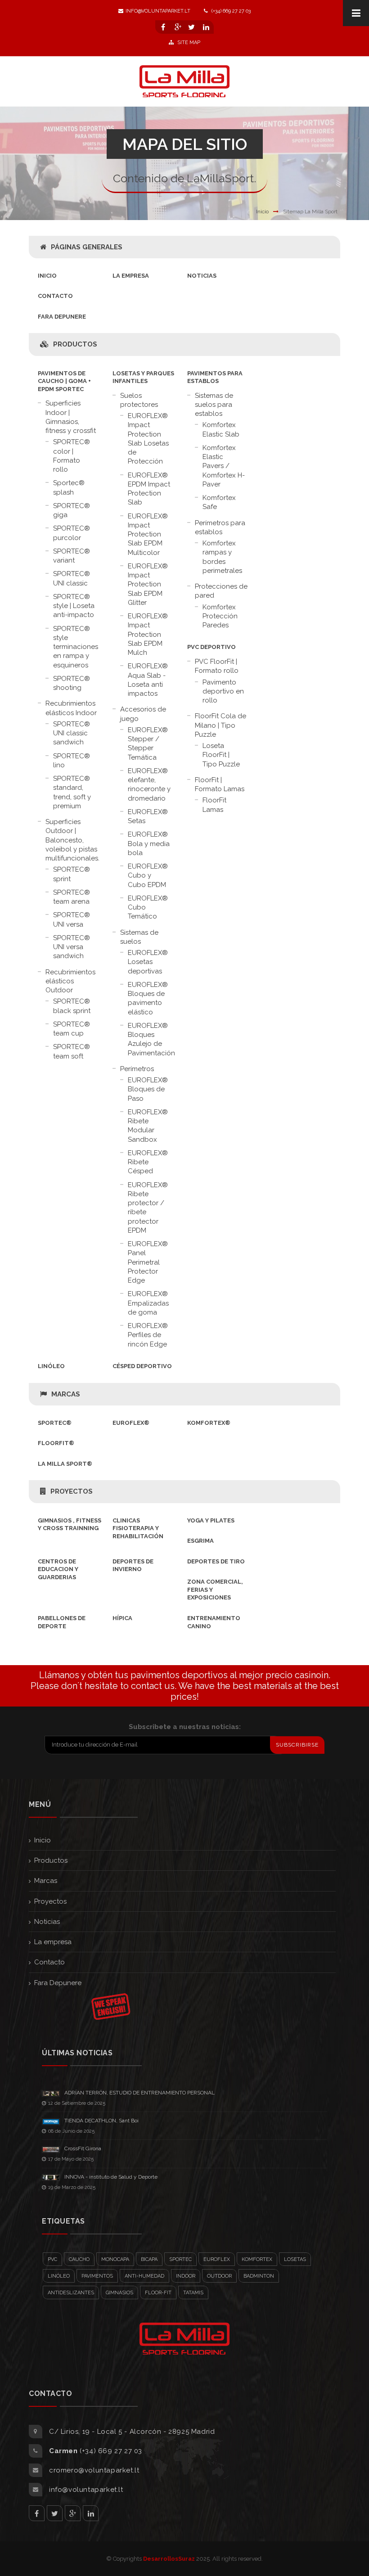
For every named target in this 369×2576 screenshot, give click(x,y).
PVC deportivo (211, 647)
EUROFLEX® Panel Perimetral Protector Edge (148, 1262)
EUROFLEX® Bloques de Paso (148, 1089)
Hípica (122, 1618)
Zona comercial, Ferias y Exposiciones (215, 1590)
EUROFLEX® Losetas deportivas (148, 962)
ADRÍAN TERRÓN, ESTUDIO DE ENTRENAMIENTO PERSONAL (139, 2093)
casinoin (312, 1675)
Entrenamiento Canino (214, 1622)
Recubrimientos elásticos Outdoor (70, 981)
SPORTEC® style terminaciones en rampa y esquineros (76, 647)
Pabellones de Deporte (62, 1622)
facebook (37, 2513)
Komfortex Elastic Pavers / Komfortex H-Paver (224, 466)
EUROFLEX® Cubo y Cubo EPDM (148, 876)
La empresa (131, 276)
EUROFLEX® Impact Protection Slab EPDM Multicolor (148, 534)
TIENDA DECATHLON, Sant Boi (101, 2121)
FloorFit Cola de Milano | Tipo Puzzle (220, 725)
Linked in (91, 2513)
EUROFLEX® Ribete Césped (148, 1162)
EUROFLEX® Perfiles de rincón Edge (148, 1335)
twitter (55, 2513)
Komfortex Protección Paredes (220, 616)
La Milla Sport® (65, 1464)
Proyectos (72, 1491)
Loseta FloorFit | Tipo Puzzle (221, 755)
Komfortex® (209, 1423)
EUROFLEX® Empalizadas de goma (148, 1303)
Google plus (73, 2513)
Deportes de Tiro (216, 1561)
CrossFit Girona (83, 2148)
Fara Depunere (62, 317)
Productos (75, 344)
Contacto (55, 296)
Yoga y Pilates (211, 1520)
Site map (188, 43)
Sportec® (55, 1423)
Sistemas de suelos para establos (214, 405)
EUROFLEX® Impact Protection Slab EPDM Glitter (148, 584)
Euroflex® (131, 1423)
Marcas (66, 1394)
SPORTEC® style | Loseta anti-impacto (74, 606)
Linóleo (51, 1366)
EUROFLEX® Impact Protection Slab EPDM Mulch (148, 634)
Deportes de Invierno (133, 1565)
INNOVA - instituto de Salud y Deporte (111, 2177)
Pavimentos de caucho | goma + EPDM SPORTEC (64, 381)
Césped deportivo (142, 1366)
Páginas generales (87, 247)
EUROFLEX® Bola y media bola (149, 844)
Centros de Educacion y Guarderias (58, 1569)
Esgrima (200, 1541)
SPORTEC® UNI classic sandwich (72, 733)
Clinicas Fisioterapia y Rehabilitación (138, 1528)
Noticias (202, 276)
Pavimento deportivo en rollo (223, 691)
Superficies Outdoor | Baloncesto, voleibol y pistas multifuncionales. (72, 840)
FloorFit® (56, 1443)
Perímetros (137, 1069)
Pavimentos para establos (215, 377)
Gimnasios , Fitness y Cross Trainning (70, 1524)
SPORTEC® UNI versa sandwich (72, 947)
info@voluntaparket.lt (158, 11)
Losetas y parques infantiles (143, 377)
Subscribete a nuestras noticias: (185, 1727)
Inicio (262, 212)
